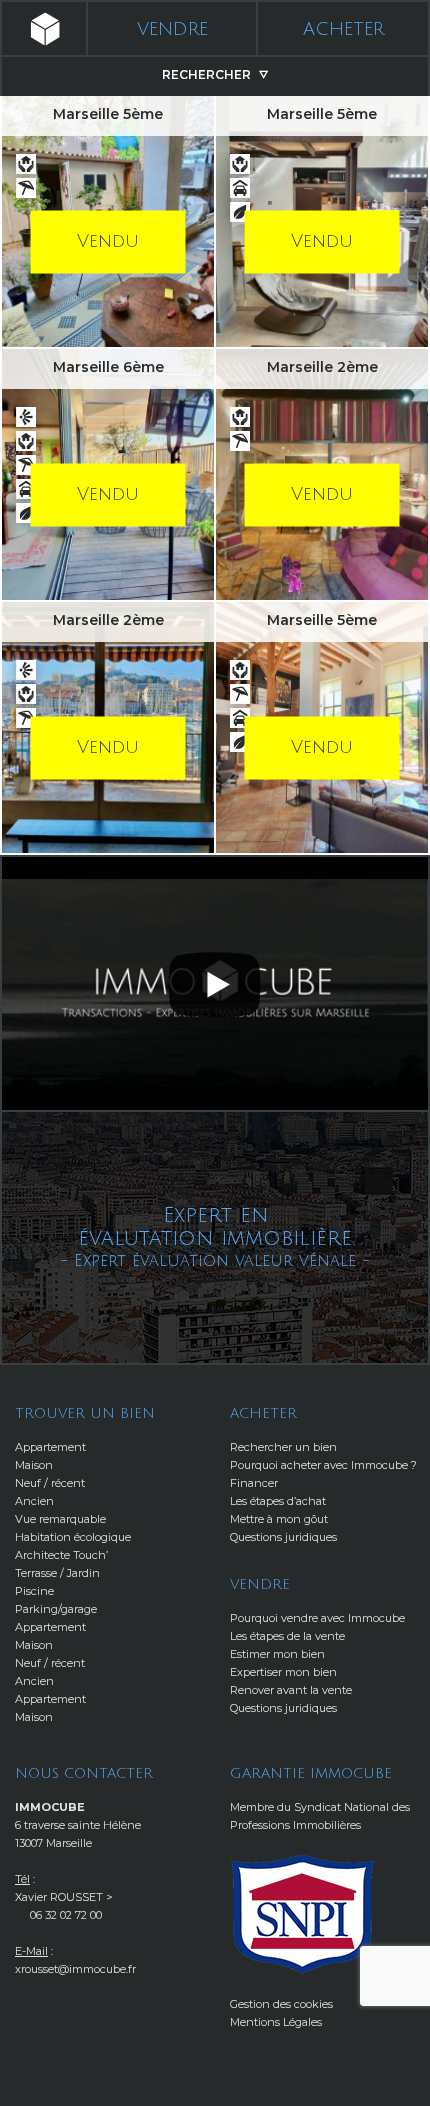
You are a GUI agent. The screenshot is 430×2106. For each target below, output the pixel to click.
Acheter (343, 29)
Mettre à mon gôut (279, 1519)
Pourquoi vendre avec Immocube (317, 1618)
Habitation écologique (73, 1537)
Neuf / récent (50, 1483)
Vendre (172, 29)
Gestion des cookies (281, 2004)
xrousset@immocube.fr (75, 1969)
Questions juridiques (283, 1537)
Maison (34, 1465)
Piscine (34, 1591)
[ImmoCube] (43, 29)
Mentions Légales (276, 2022)
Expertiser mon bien (283, 1672)
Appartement (50, 1447)
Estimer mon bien (277, 1654)
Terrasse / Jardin (57, 1573)
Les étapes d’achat (278, 1501)
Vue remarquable (60, 1519)
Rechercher (208, 74)
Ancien (34, 1501)
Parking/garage (56, 1609)
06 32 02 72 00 (66, 1915)
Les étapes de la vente (287, 1636)
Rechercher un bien (283, 1447)
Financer (254, 1483)
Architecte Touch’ (61, 1555)
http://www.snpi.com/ (303, 1914)
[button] (215, 982)
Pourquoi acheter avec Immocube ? (323, 1465)
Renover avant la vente (291, 1690)
